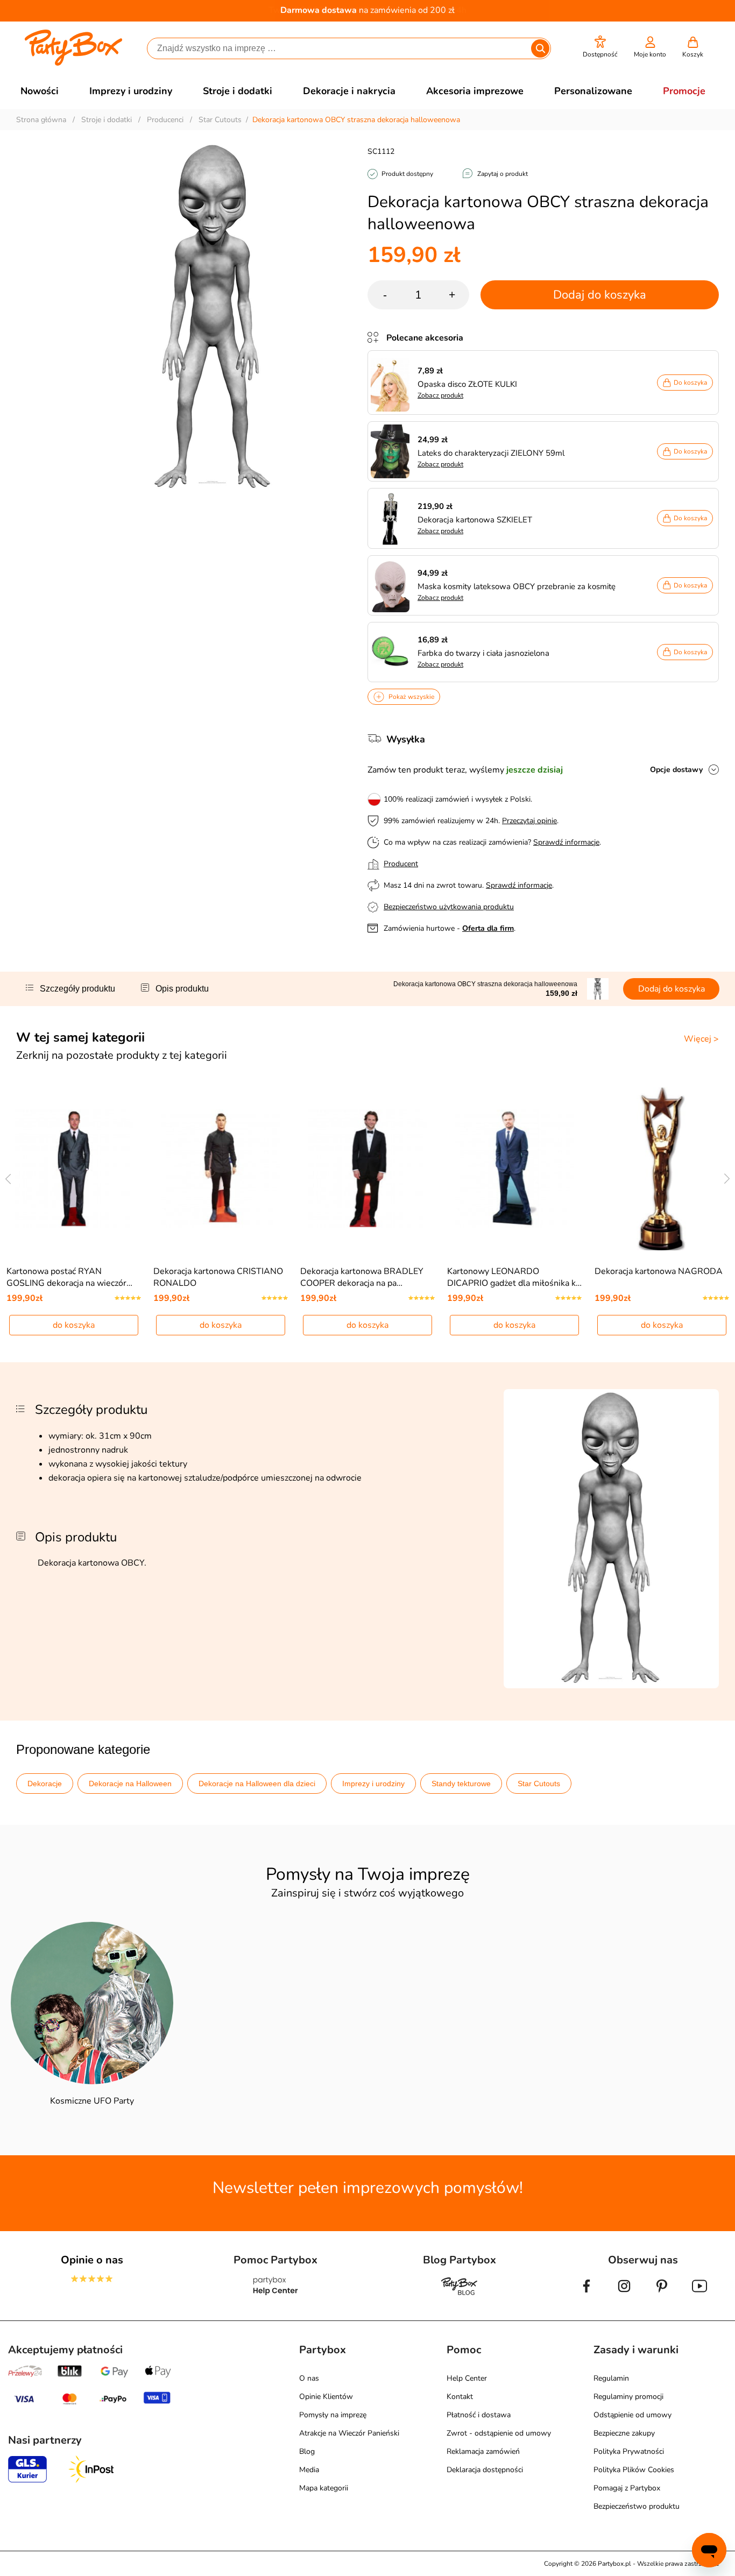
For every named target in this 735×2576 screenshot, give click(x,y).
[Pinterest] (662, 2295)
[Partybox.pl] (73, 63)
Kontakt (460, 2397)
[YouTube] (699, 2295)
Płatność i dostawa (479, 2415)
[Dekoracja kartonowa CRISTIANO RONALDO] (221, 1169)
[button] (600, 47)
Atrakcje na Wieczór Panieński (349, 2433)
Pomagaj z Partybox (627, 2488)
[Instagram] (624, 2295)
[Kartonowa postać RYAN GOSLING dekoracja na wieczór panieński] (74, 1169)
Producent (401, 864)
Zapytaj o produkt (503, 174)
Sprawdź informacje (566, 842)
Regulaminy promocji (628, 2397)
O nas (309, 2378)
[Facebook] (586, 2295)
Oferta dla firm (488, 928)
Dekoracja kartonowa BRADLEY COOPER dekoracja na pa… (362, 1277)
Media (309, 2470)
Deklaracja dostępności (485, 2470)
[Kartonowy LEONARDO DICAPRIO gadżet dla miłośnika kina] (515, 1169)
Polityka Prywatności (629, 2451)
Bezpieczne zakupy (624, 2433)
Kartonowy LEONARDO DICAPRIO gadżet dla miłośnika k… (514, 1277)
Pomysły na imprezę (333, 2415)
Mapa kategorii (324, 2488)
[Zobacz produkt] (393, 383)
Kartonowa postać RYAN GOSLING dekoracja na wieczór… (69, 1277)
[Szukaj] (540, 48)
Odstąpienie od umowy (632, 2415)
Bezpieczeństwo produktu (637, 2506)
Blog (307, 2451)
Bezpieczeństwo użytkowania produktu (449, 907)
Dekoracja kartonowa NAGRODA (659, 1271)
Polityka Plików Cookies (634, 2470)
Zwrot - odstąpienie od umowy (499, 2433)
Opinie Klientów (326, 2397)
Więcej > (701, 1039)
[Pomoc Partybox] (276, 2295)
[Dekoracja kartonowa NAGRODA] (662, 1169)
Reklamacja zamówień (483, 2451)
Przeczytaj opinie (529, 821)
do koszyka (74, 1325)
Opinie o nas (92, 2260)
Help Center (467, 2378)
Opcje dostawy (676, 770)
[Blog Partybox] (460, 2295)
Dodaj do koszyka (600, 295)
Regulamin (611, 2378)
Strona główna (41, 120)
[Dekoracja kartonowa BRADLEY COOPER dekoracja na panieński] (368, 1169)
